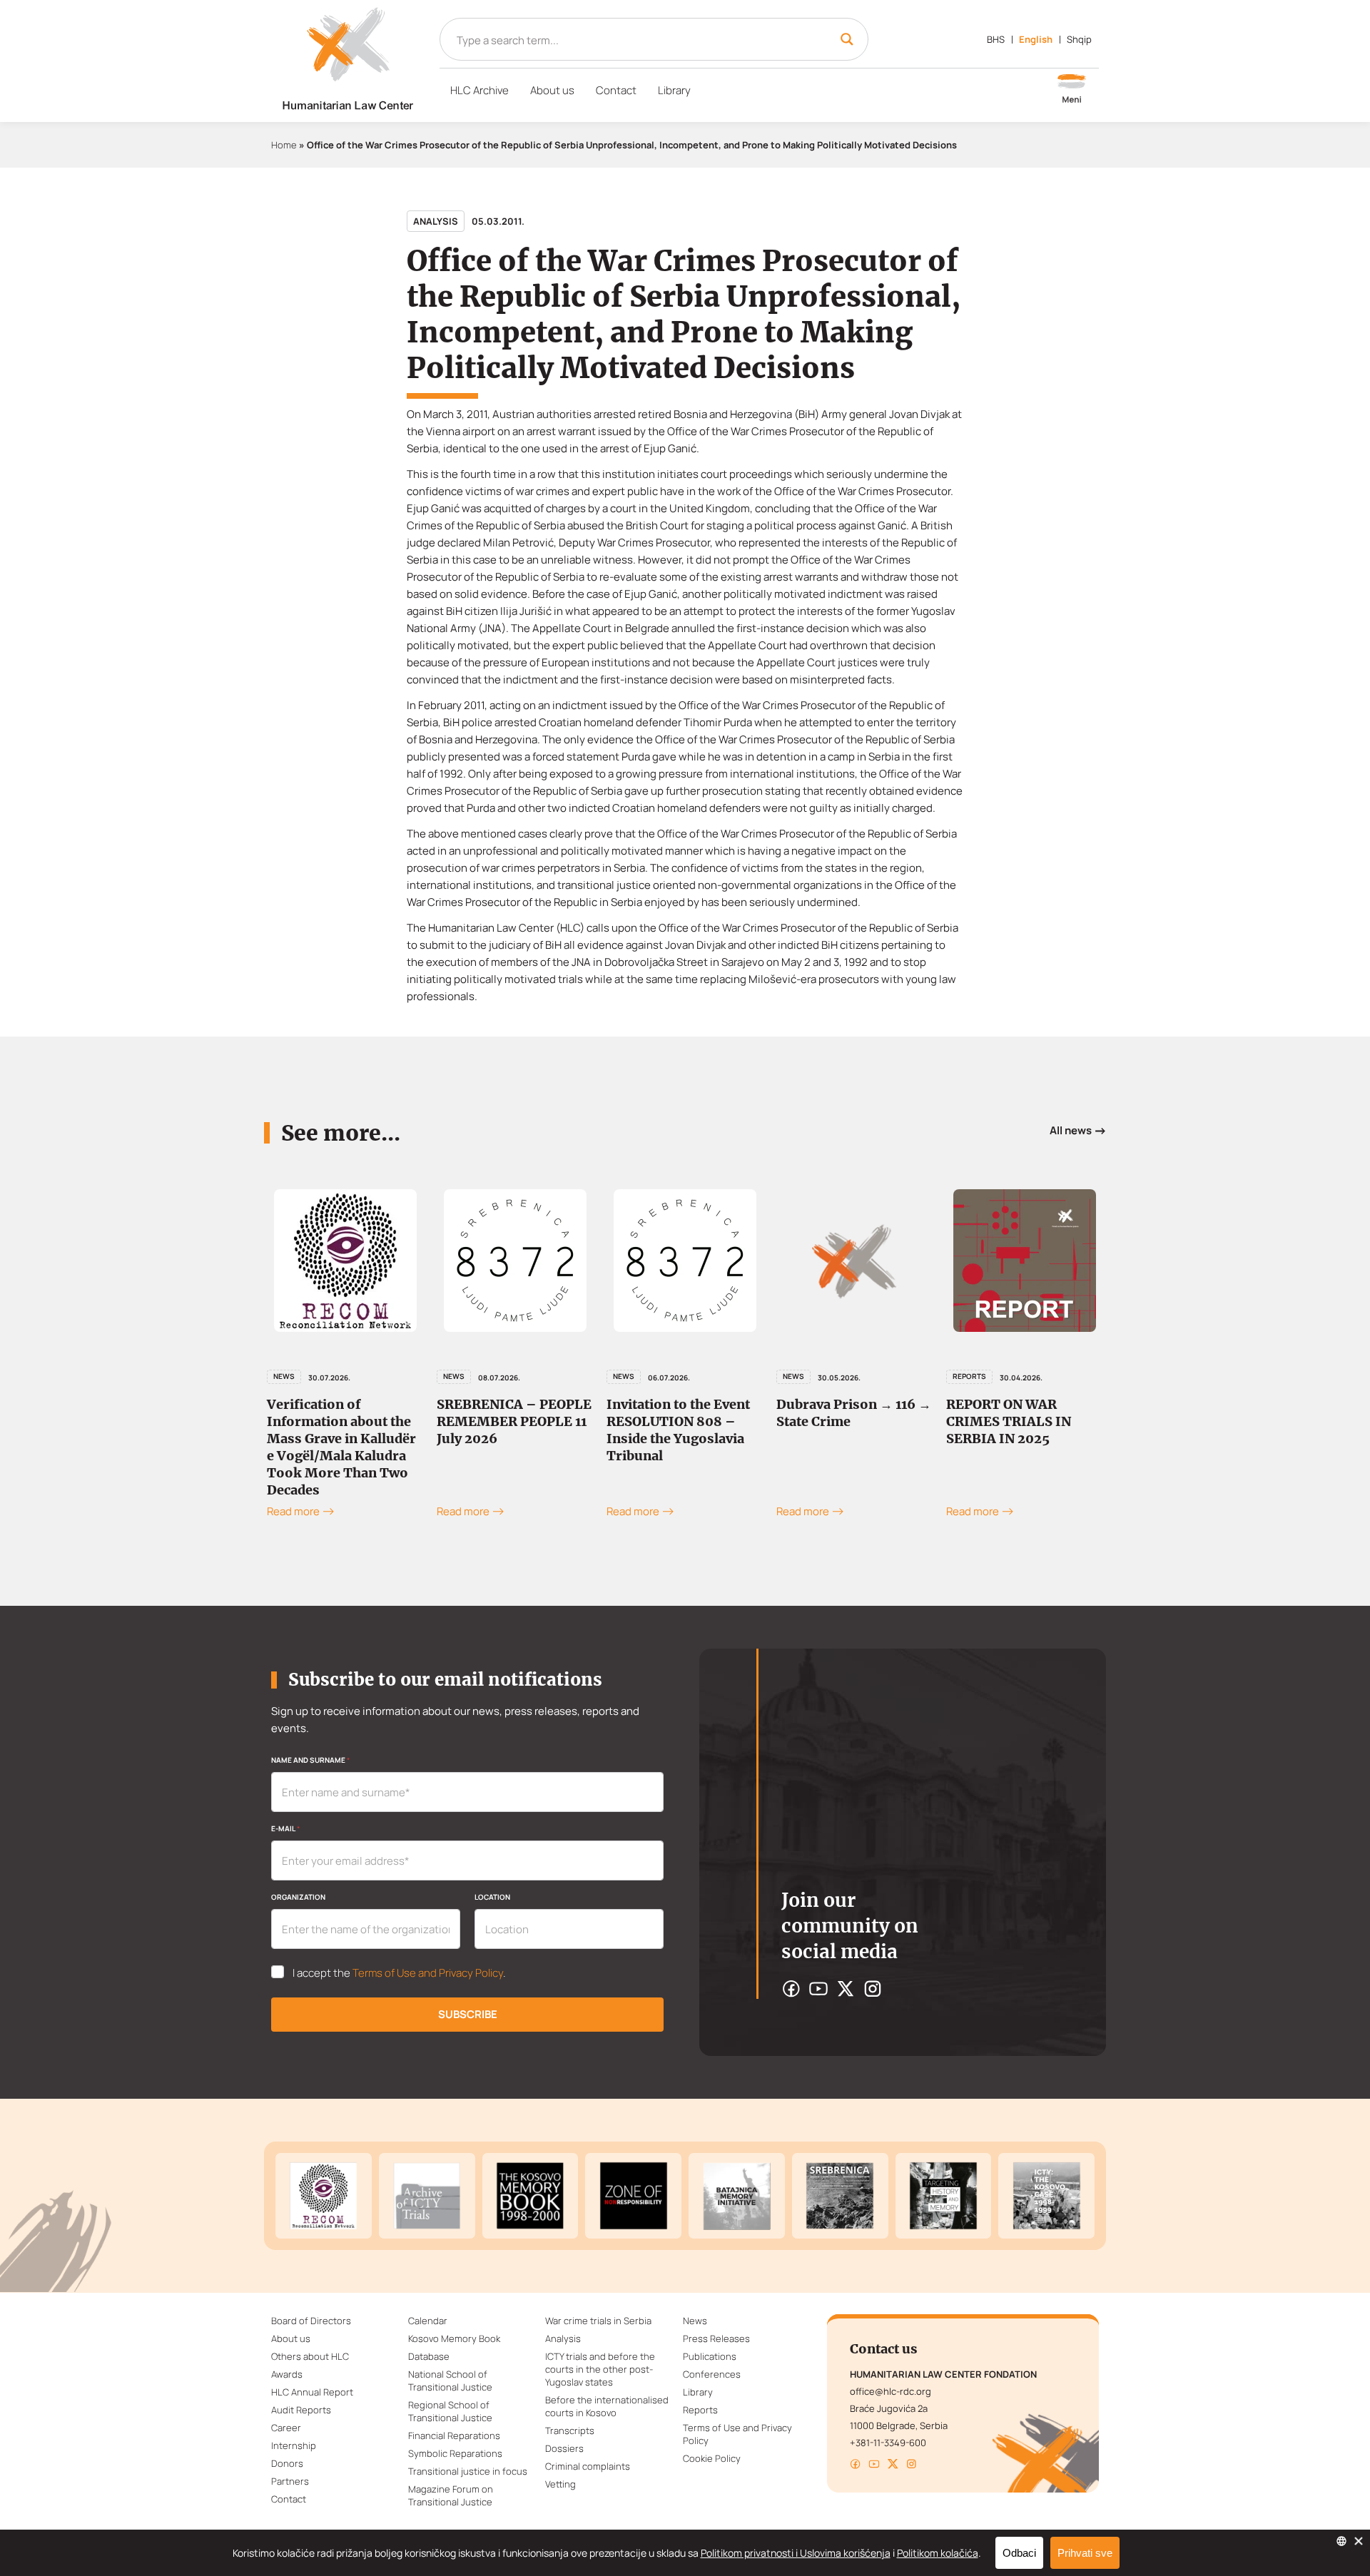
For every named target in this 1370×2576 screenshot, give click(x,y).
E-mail (285, 1828)
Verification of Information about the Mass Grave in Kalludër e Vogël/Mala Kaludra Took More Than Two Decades (341, 1447)
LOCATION (492, 1897)
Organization (298, 1897)
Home (284, 145)
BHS (996, 39)
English (1036, 39)
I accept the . (399, 1973)
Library (674, 90)
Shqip (1079, 39)
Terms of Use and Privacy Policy (428, 1973)
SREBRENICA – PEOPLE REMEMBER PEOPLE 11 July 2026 (514, 1421)
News (284, 1376)
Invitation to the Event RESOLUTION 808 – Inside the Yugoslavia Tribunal (678, 1430)
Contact (616, 90)
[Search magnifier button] (847, 39)
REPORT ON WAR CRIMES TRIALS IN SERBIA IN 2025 (1009, 1421)
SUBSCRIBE (468, 2014)
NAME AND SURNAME (310, 1760)
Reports (969, 1376)
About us (552, 90)
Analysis (436, 221)
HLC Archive (479, 90)
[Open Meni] (1072, 90)
